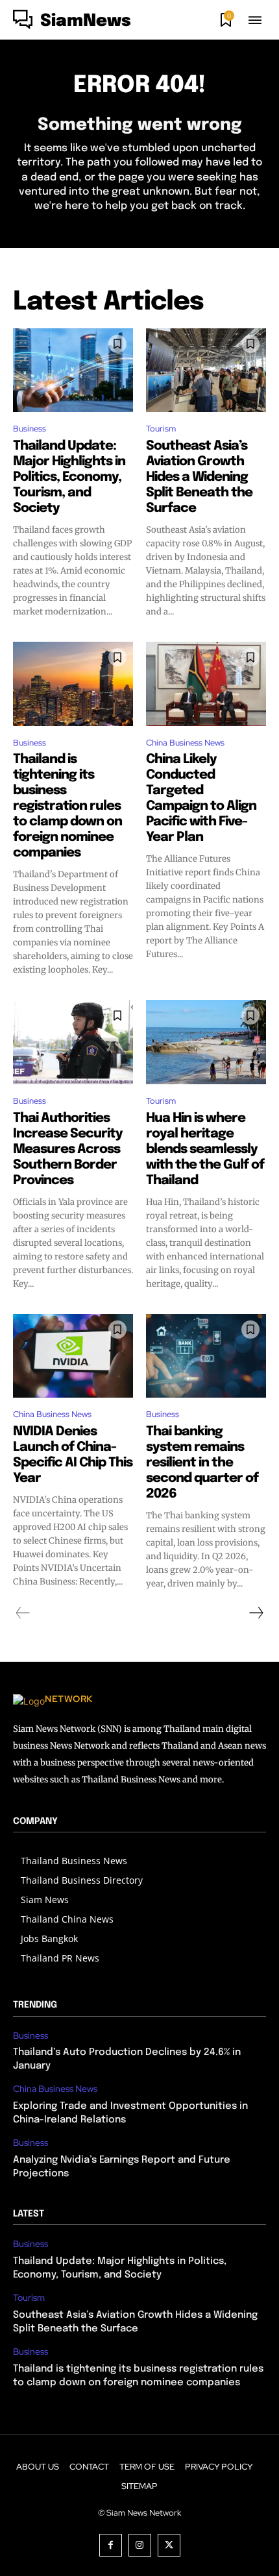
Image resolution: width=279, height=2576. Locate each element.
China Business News (185, 743)
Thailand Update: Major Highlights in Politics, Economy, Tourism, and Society (69, 477)
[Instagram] (140, 2545)
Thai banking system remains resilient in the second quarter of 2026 (202, 1463)
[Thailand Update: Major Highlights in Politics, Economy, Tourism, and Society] (73, 371)
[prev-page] (23, 1613)
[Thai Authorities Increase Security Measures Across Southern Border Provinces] (73, 1042)
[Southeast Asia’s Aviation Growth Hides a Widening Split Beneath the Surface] (206, 371)
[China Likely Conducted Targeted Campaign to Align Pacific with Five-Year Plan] (206, 684)
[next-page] (256, 1613)
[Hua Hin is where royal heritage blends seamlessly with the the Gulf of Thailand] (206, 1042)
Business (30, 429)
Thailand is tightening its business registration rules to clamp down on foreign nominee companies (67, 806)
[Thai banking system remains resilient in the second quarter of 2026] (206, 1356)
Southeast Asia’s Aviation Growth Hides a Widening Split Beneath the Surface (199, 477)
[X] (169, 2545)
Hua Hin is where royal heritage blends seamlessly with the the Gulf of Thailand (205, 1149)
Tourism (161, 429)
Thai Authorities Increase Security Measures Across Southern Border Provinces (68, 1149)
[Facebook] (111, 2545)
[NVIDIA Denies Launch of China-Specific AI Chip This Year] (73, 1356)
